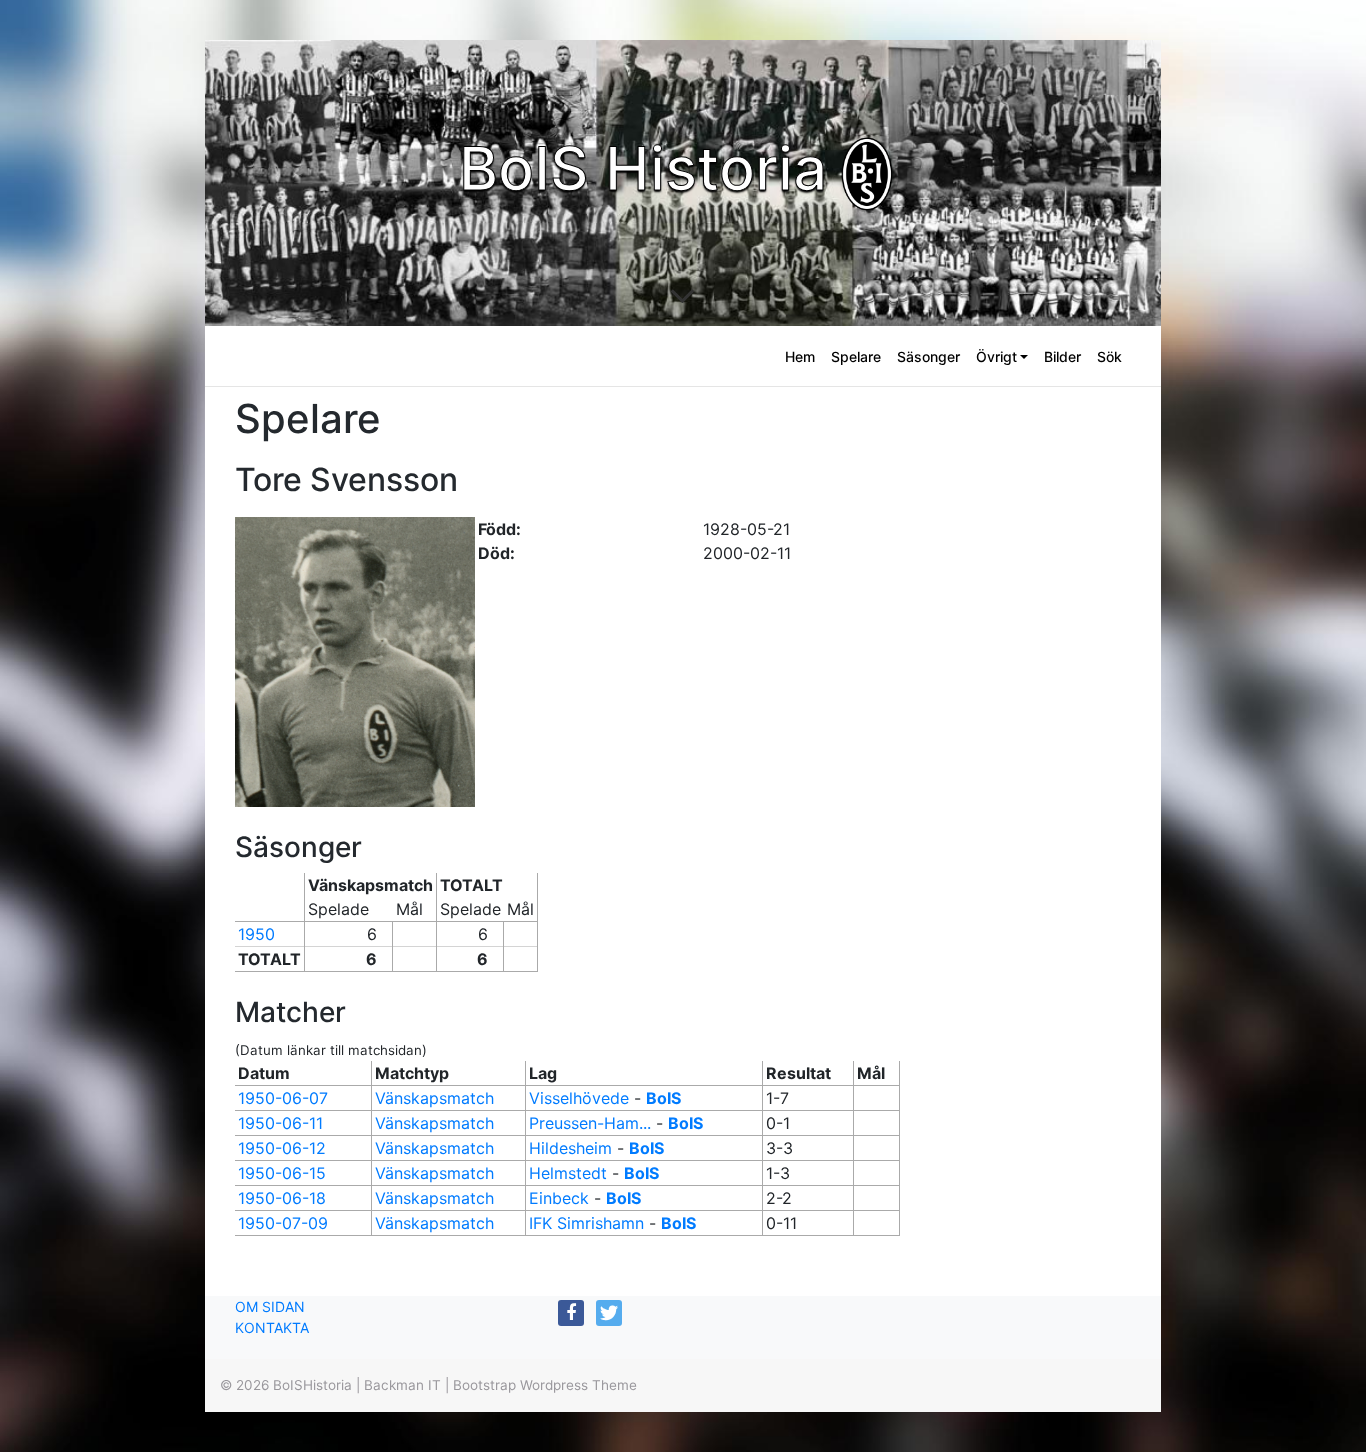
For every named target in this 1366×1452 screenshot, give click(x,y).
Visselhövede (579, 1098)
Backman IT (402, 1385)
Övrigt (996, 356)
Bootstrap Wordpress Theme (545, 1385)
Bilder (1062, 356)
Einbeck (559, 1198)
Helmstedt (568, 1173)
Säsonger (928, 356)
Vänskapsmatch (434, 1098)
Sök (1109, 356)
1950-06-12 (282, 1148)
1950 (256, 934)
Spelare (856, 356)
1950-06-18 (282, 1198)
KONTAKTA (272, 1327)
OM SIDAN (270, 1306)
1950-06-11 (280, 1123)
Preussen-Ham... (590, 1123)
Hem (800, 356)
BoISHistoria (312, 1385)
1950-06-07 (283, 1098)
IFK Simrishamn (586, 1223)
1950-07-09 (283, 1223)
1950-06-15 (282, 1173)
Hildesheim (570, 1148)
